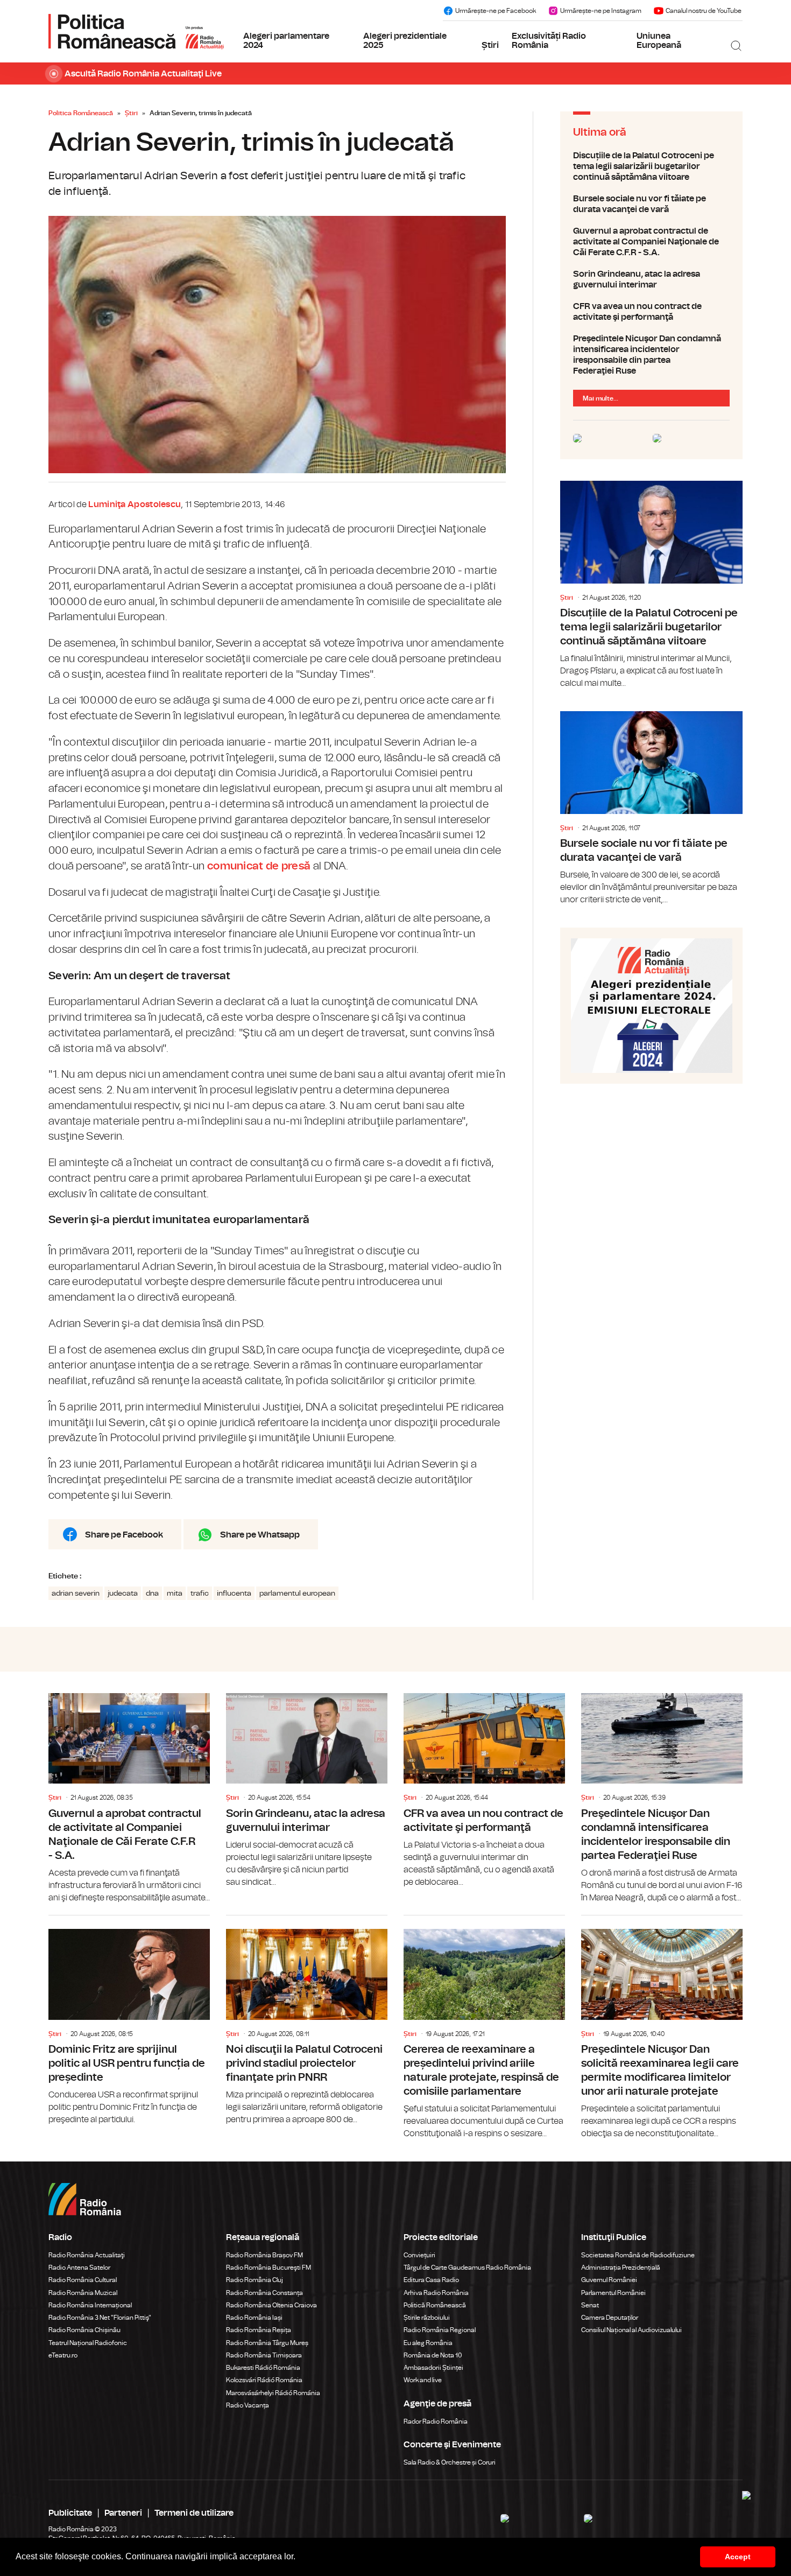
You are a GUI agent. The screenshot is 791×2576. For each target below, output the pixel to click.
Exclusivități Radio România (549, 41)
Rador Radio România (436, 2421)
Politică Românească (435, 2305)
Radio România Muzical (83, 2293)
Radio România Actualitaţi (87, 2255)
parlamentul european (297, 1594)
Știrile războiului (427, 2318)
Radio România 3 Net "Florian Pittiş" (100, 2318)
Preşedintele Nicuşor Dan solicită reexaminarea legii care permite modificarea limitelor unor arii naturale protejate (662, 2028)
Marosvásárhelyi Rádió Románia (273, 2393)
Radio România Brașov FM (264, 2255)
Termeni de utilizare (194, 2513)
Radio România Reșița (259, 2330)
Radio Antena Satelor (79, 2268)
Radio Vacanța (248, 2405)
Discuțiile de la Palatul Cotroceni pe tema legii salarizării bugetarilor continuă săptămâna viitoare (651, 166)
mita (175, 1594)
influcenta (234, 1594)
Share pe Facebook (124, 1535)
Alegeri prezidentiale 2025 (405, 41)
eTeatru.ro (63, 2355)
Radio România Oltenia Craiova (271, 2305)
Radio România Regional (440, 2330)
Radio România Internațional (90, 2305)
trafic (200, 1594)
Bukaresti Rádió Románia (263, 2368)
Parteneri (123, 2513)
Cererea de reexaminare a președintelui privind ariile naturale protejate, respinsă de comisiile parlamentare (484, 2028)
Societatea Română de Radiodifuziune (638, 2255)
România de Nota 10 (433, 2355)
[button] (299, 2558)
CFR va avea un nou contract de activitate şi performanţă (651, 312)
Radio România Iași (254, 2318)
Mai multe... (601, 398)
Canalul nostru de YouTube (704, 11)
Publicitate (70, 2513)
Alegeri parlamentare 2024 (286, 41)
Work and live (423, 2380)
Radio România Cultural (83, 2280)
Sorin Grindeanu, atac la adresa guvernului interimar (651, 279)
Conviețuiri (419, 2255)
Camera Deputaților (610, 2318)
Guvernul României (609, 2280)
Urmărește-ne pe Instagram (601, 11)
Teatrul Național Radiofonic (88, 2343)
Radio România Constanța (264, 2293)
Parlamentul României (613, 2293)
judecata (123, 1594)
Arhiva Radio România (436, 2293)
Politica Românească (81, 113)
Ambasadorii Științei (433, 2368)
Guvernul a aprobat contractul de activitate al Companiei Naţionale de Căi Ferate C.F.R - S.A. (651, 242)
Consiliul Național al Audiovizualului (631, 2330)
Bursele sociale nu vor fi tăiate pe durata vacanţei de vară (651, 204)
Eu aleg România (428, 2343)
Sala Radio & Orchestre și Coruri (450, 2462)
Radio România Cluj (255, 2280)
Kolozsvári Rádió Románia (264, 2380)
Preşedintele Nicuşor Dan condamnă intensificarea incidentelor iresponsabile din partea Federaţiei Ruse (651, 355)
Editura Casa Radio (431, 2280)
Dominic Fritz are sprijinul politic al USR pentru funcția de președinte (129, 2021)
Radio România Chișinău (84, 2330)
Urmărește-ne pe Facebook (496, 11)
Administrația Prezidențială (621, 2268)
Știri (490, 45)
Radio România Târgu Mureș (267, 2343)
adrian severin (76, 1594)
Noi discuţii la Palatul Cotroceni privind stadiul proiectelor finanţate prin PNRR (307, 2021)
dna (152, 1594)
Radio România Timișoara (264, 2355)
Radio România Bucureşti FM (269, 2268)
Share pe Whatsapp (260, 1535)
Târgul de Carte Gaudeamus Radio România (467, 2268)
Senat (590, 2305)
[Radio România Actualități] (136, 31)
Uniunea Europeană (659, 41)
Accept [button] (738, 2557)
